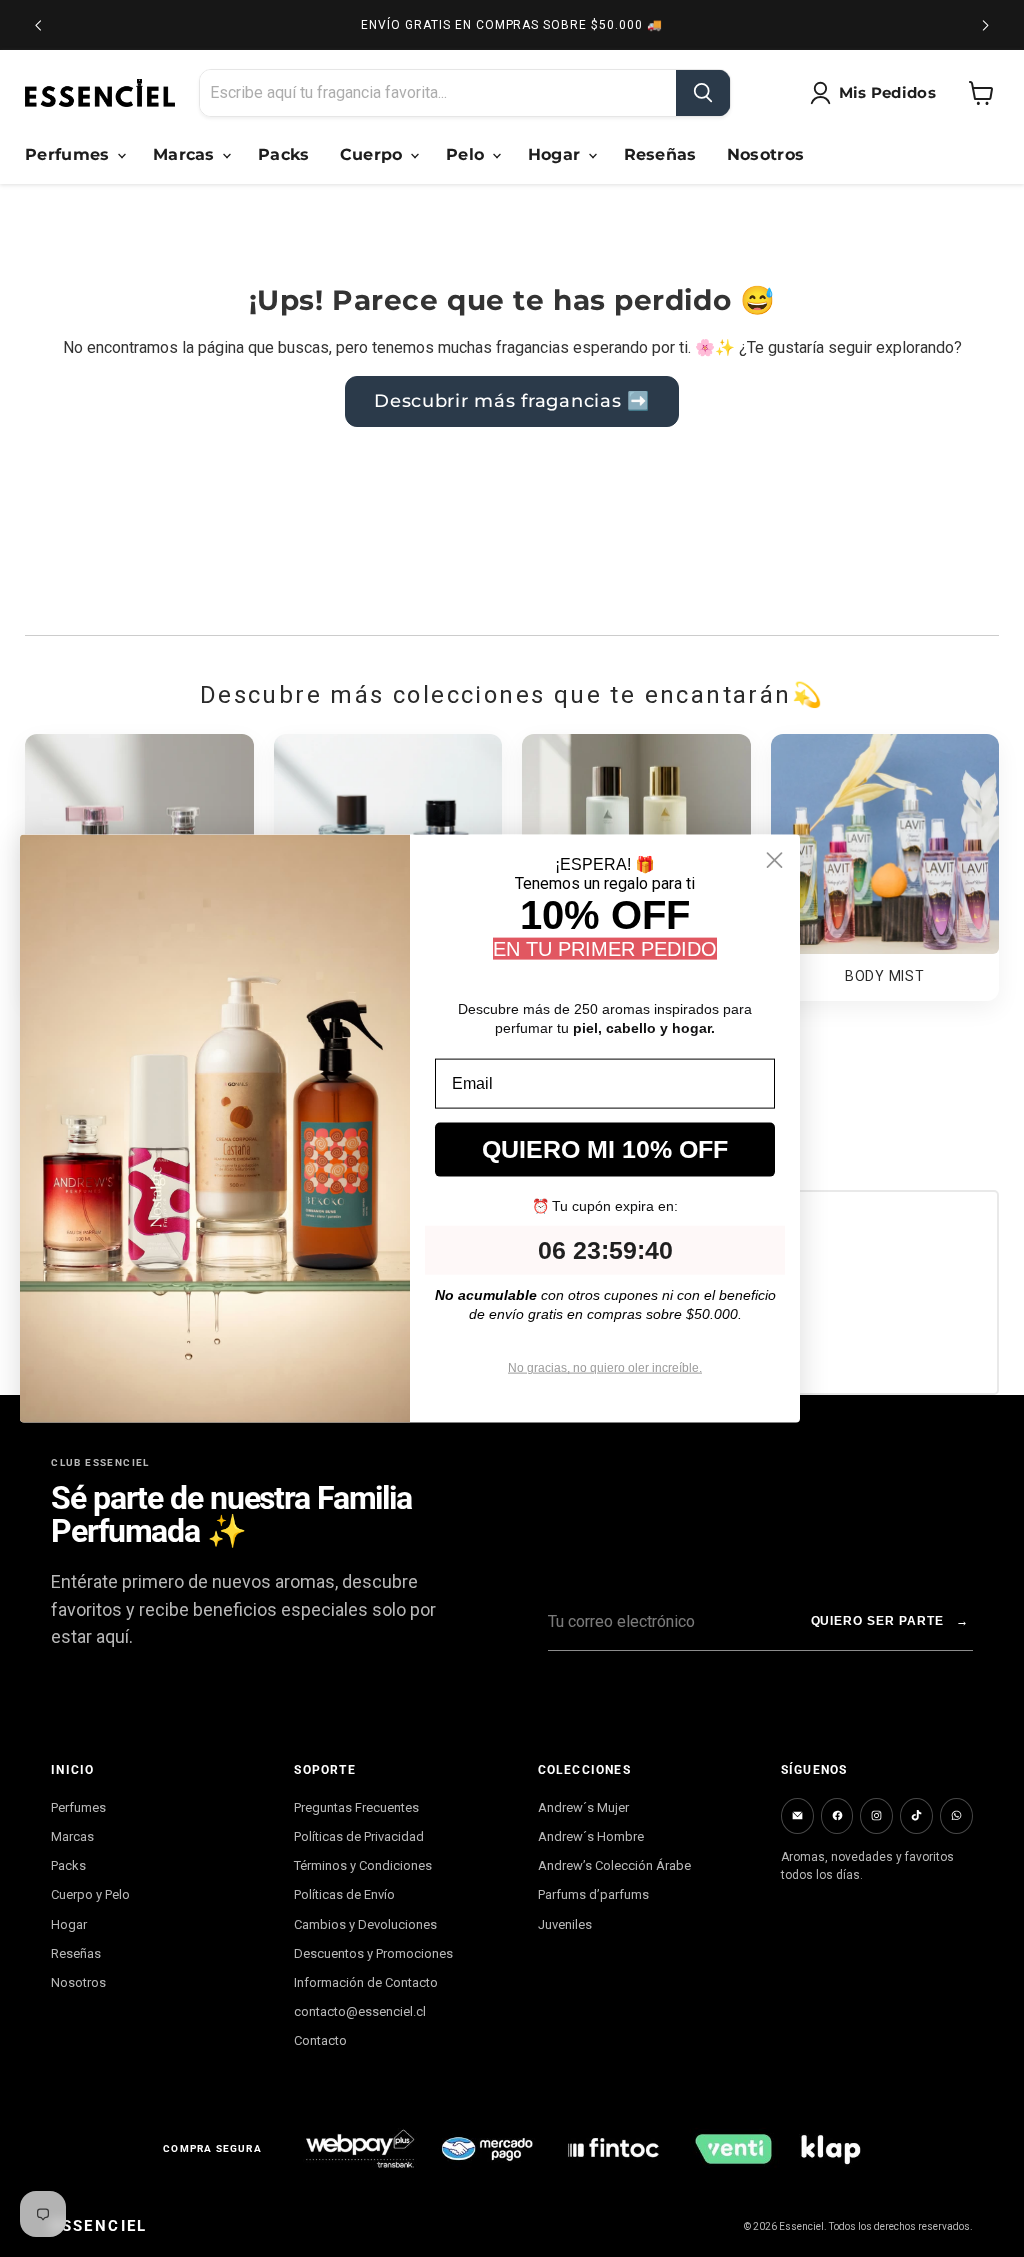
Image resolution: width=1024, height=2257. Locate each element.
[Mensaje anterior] (38, 25)
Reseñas (660, 154)
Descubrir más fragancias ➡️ (512, 401)
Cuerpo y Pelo (90, 1894)
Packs (284, 154)
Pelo (468, 154)
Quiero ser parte (890, 1621)
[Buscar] (703, 93)
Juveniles (565, 1924)
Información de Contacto (366, 1982)
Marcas (186, 154)
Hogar (557, 154)
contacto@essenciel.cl (360, 2011)
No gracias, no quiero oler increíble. (605, 1368)
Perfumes (70, 154)
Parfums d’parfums (593, 1894)
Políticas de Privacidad (359, 1836)
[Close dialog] (774, 859)
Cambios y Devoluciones (365, 1924)
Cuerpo (374, 154)
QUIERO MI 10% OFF (605, 1149)
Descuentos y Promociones (373, 1953)
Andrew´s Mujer (583, 1807)
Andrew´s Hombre (591, 1836)
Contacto (320, 2040)
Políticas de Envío (344, 1894)
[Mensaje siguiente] (986, 25)
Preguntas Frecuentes (356, 1807)
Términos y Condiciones (363, 1865)
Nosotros (766, 154)
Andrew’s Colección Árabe (614, 1865)
